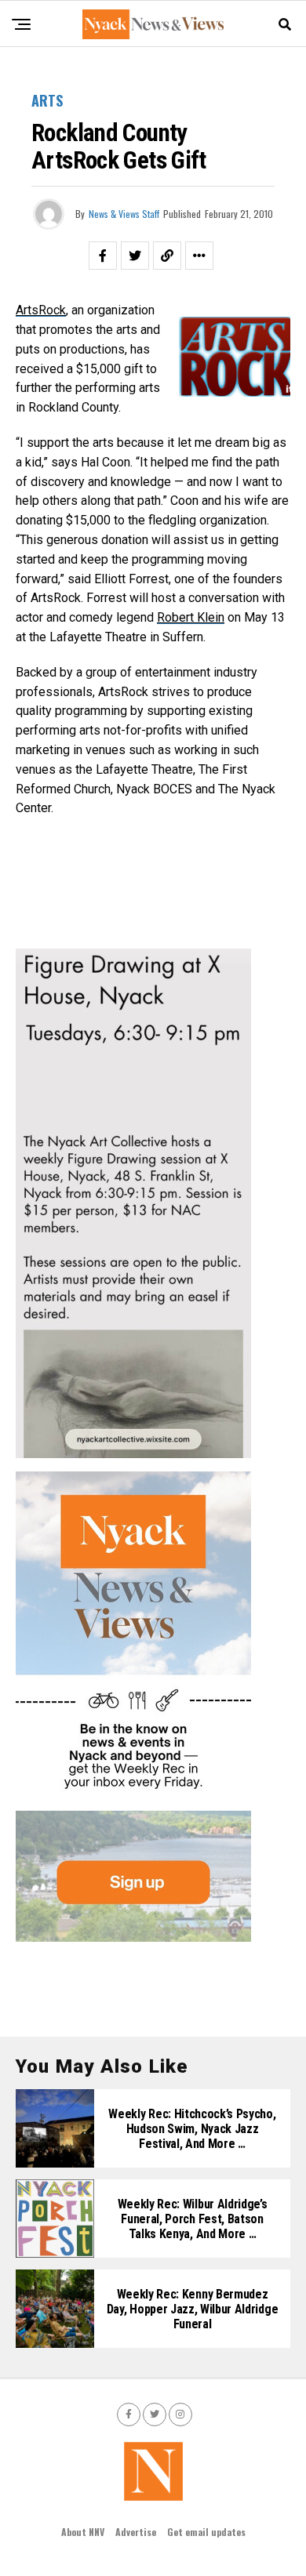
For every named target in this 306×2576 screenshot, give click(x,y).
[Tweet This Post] (135, 256)
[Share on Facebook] (103, 256)
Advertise (136, 2532)
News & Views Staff (124, 214)
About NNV (83, 2532)
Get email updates (206, 2532)
